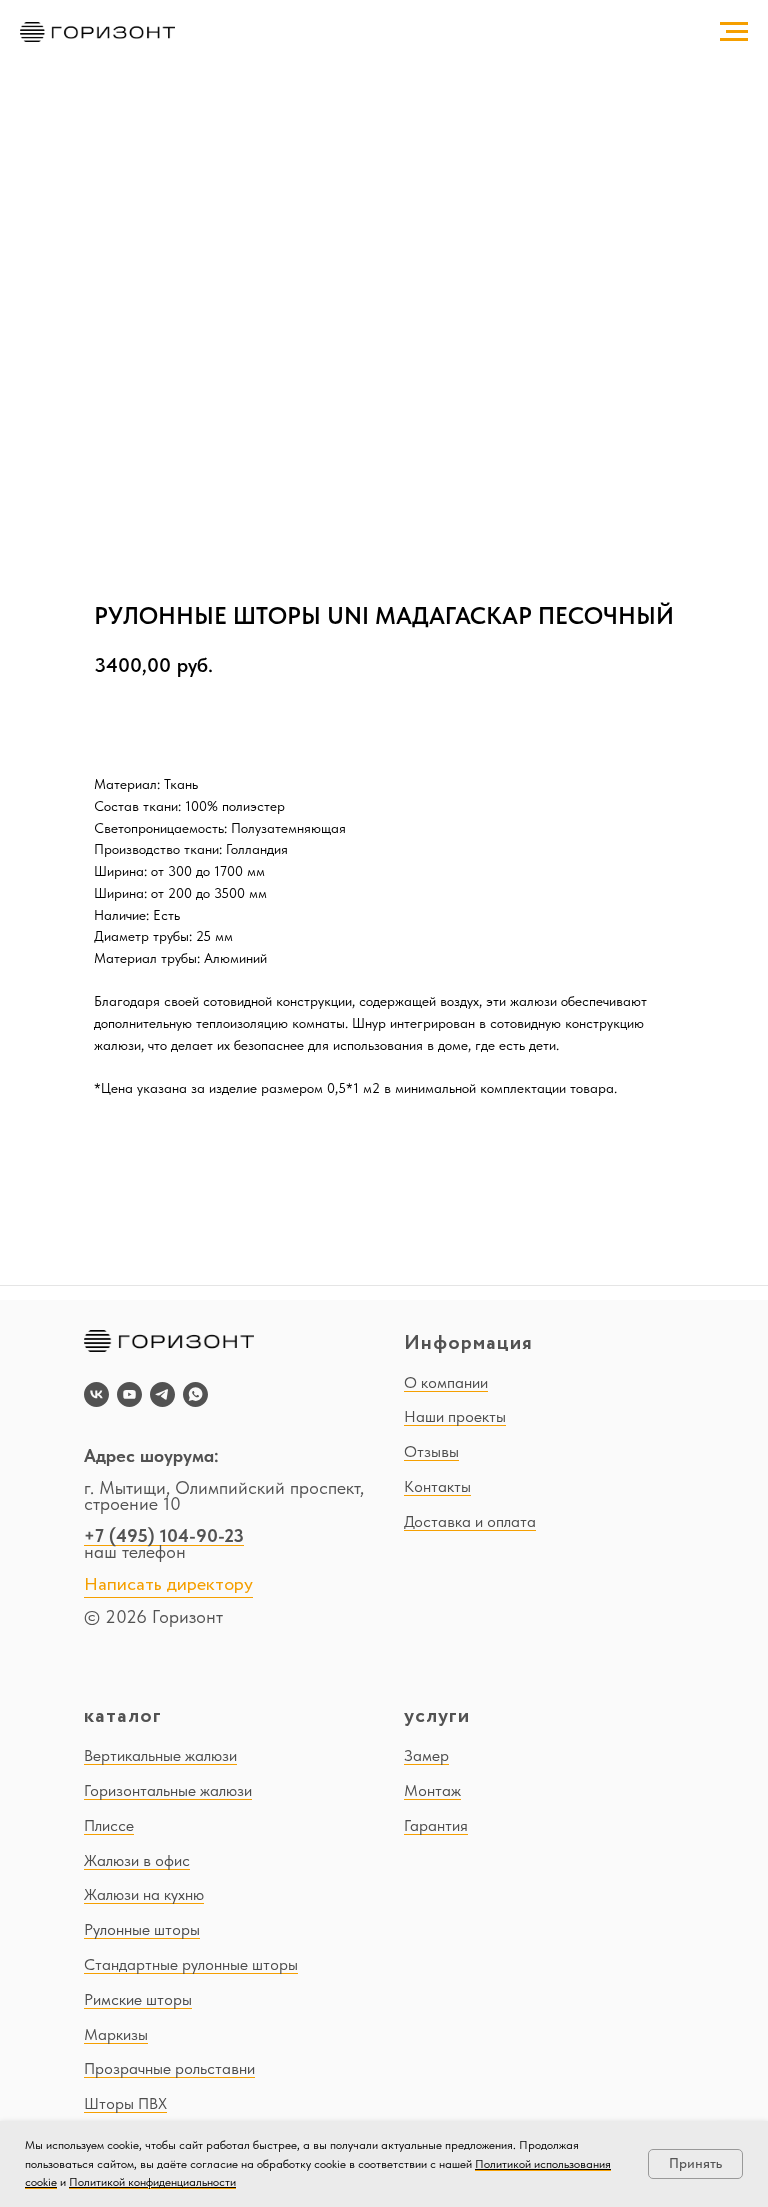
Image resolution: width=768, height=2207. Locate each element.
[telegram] (162, 1394)
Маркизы (116, 2034)
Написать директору (168, 1585)
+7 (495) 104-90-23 (164, 1535)
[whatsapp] (195, 1394)
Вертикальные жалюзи (160, 1755)
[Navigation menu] (734, 32)
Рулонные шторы (142, 1929)
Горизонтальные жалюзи (168, 1790)
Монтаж (432, 1790)
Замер (426, 1755)
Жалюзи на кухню (144, 1894)
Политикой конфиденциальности (152, 2182)
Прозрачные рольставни (169, 2068)
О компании (446, 1382)
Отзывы (431, 1451)
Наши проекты (455, 1416)
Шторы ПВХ (125, 2103)
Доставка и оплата (470, 1521)
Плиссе (109, 1825)
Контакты (437, 1486)
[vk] (96, 1394)
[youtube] (129, 1394)
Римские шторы (138, 1999)
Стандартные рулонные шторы (191, 1964)
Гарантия (436, 1825)
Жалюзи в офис (137, 1860)
